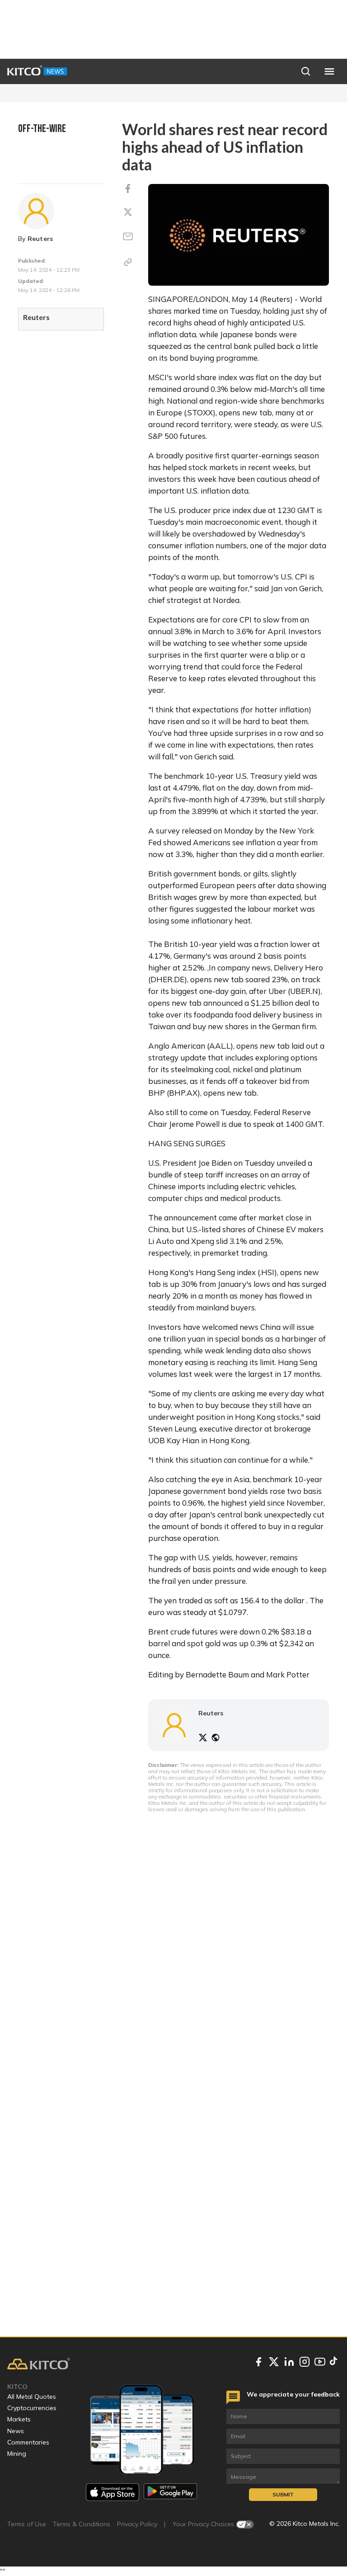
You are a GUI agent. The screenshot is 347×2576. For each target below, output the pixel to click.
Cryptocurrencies (32, 2408)
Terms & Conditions (82, 2524)
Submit (283, 2494)
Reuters (40, 239)
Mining (17, 2454)
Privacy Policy (137, 2524)
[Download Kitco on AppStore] (113, 2492)
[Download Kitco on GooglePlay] (170, 2492)
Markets (19, 2419)
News (16, 2431)
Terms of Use (27, 2524)
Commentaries (28, 2442)
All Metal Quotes (32, 2397)
